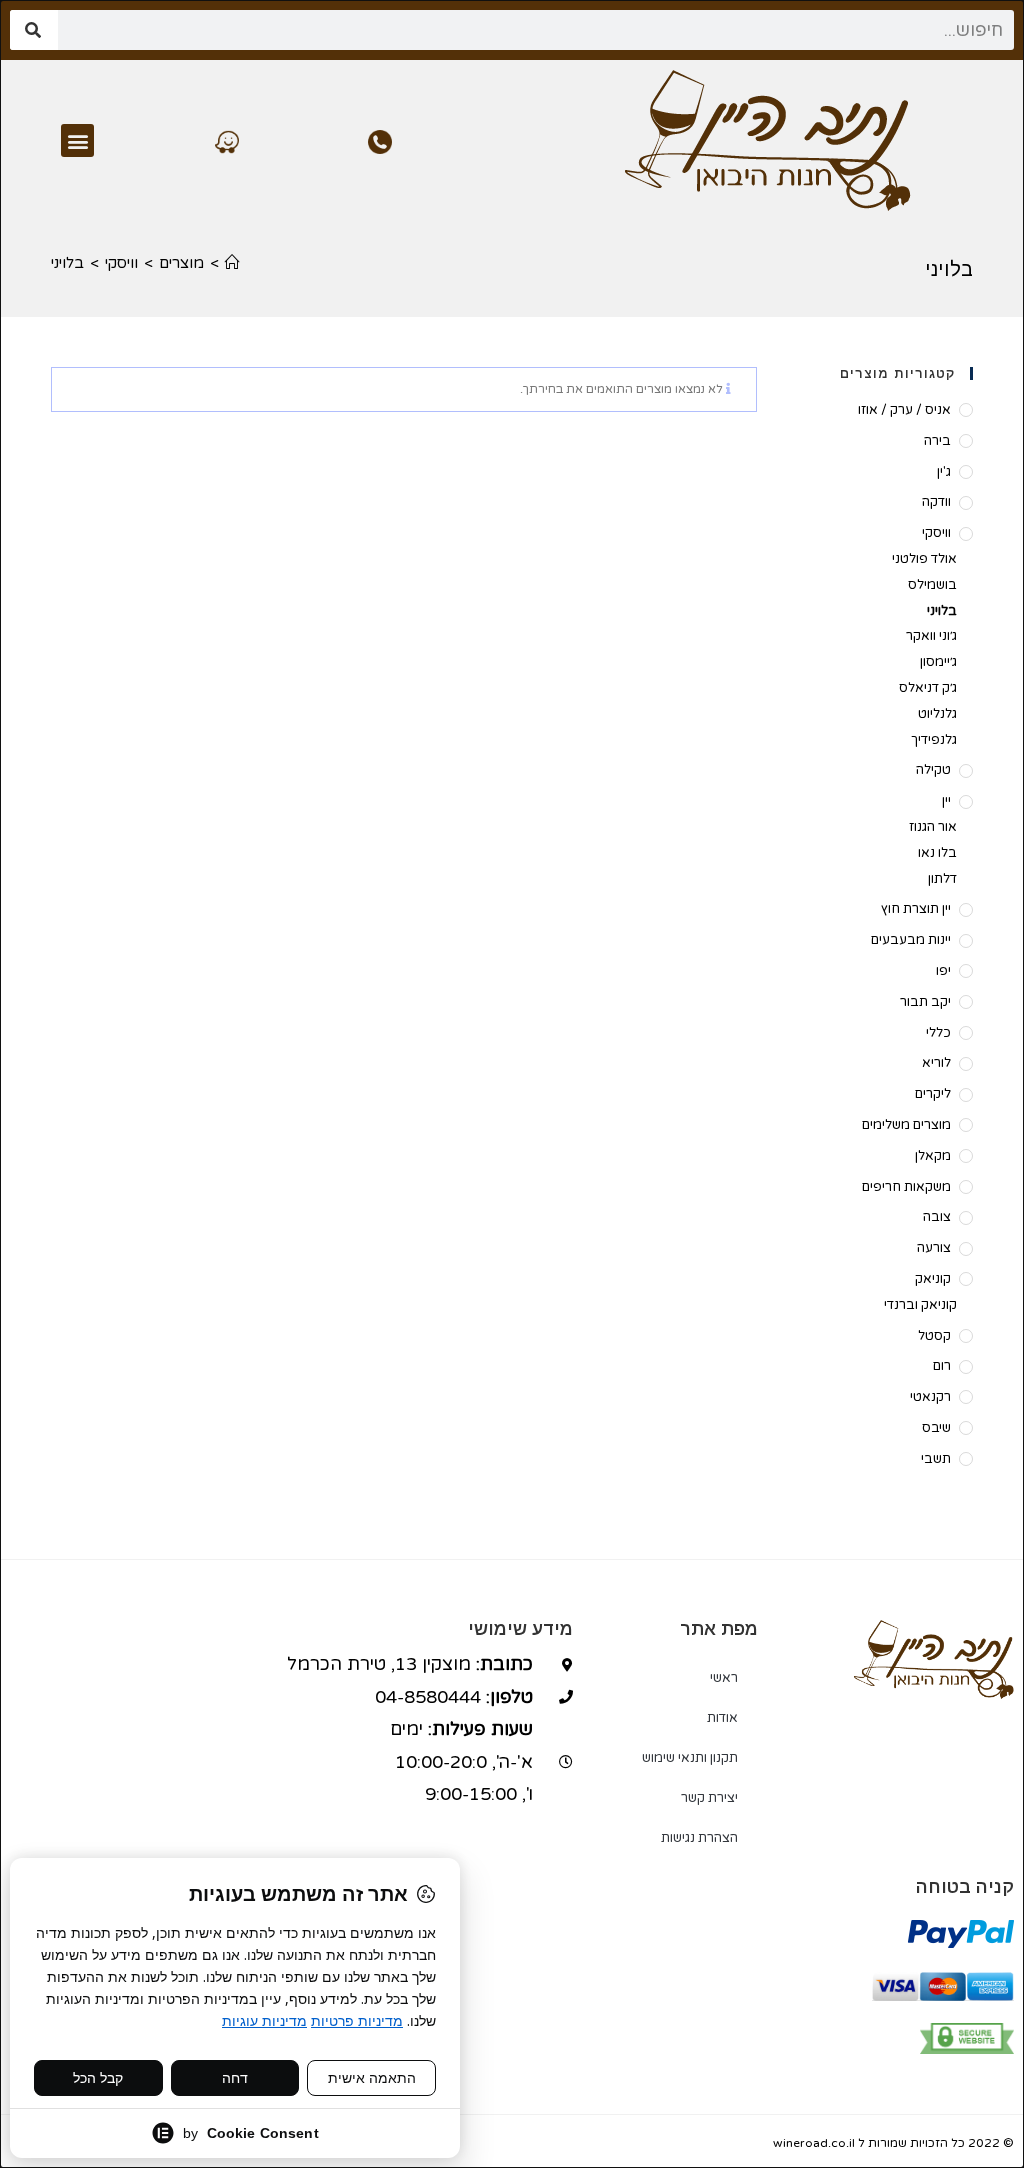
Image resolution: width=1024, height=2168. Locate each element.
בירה (937, 441)
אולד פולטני (924, 559)
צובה (937, 1217)
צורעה (934, 1248)
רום (942, 1366)
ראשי (724, 1678)
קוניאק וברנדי (920, 1305)
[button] (77, 140)
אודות (722, 1718)
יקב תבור (925, 1002)
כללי (938, 1033)
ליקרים (933, 1094)
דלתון (942, 879)
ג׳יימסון (938, 662)
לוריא (936, 1063)
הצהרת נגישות (699, 1838)
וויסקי (936, 533)
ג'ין (944, 472)
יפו (943, 971)
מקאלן (933, 1156)
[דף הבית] (232, 263)
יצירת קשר (709, 1798)
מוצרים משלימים (906, 1125)
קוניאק (933, 1279)
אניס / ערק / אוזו (904, 410)
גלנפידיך (933, 740)
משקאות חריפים (906, 1187)
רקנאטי (930, 1397)
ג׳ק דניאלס (927, 688)
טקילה (933, 770)
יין (946, 801)
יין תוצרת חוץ (916, 909)
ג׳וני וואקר (931, 636)
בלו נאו (937, 853)
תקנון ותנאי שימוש (690, 1758)
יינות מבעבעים (911, 940)
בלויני (67, 263)
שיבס (936, 1428)
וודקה (936, 502)
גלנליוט (937, 714)
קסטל (934, 1336)
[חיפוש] (34, 30)
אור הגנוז (932, 827)
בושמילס (932, 585)
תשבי (936, 1459)
